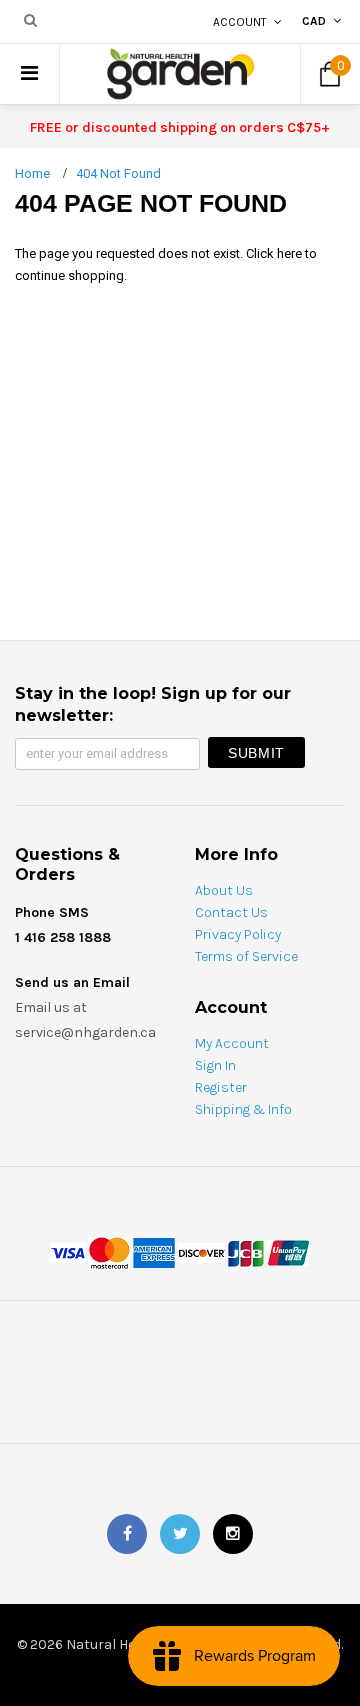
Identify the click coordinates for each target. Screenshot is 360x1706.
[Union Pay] (288, 1251)
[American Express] (154, 1251)
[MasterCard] (109, 1251)
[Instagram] (233, 1534)
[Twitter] (180, 1534)
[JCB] (246, 1251)
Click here (275, 253)
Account (240, 22)
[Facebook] (127, 1534)
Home (32, 173)
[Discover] (201, 1251)
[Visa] (68, 1251)
